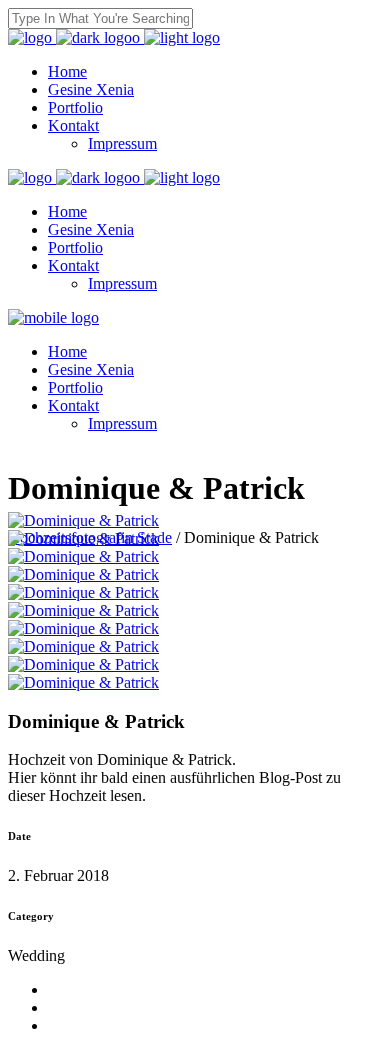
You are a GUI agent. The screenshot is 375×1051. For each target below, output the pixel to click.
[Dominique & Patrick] (83, 520)
